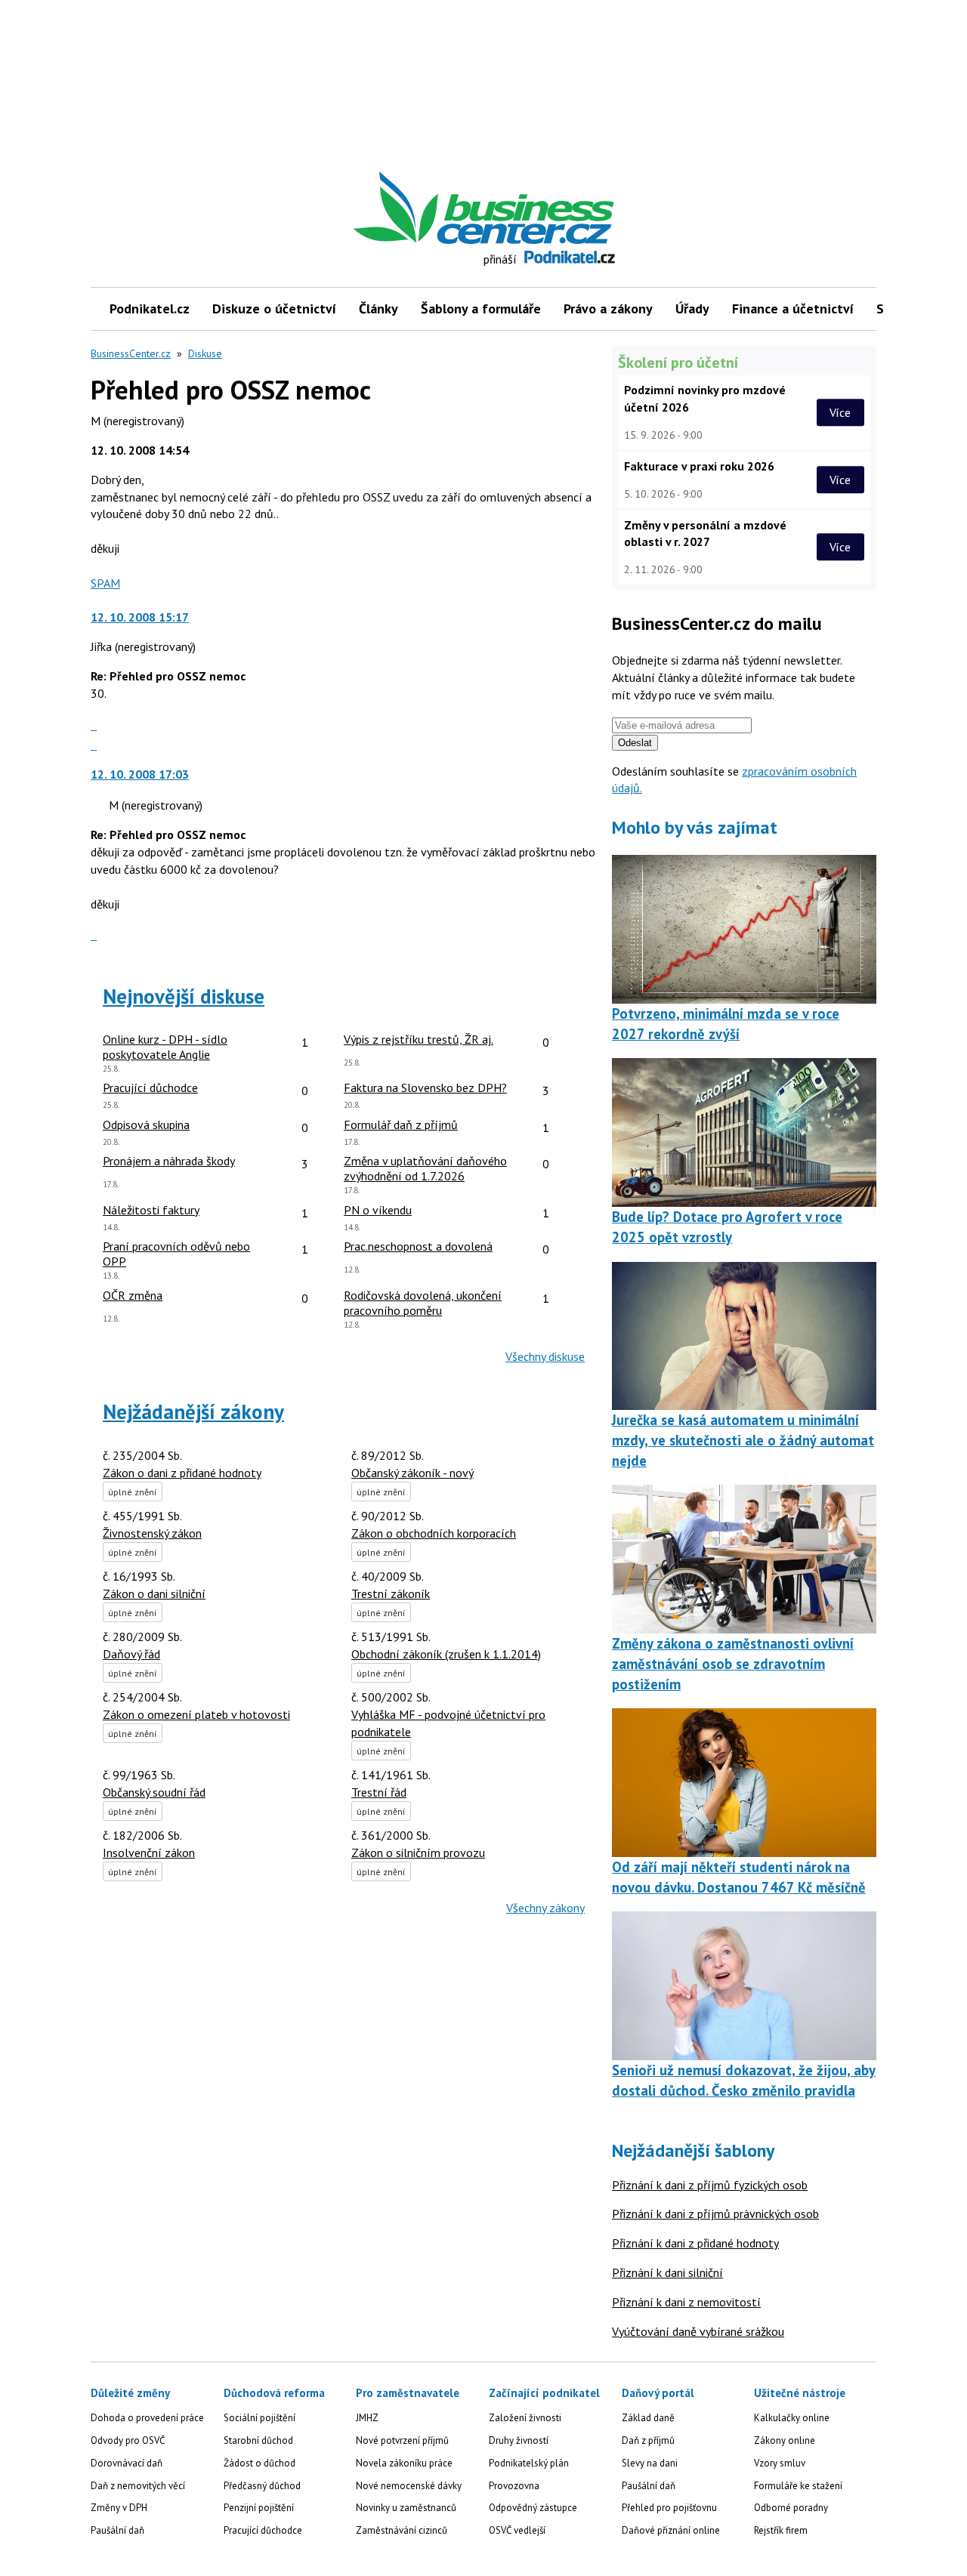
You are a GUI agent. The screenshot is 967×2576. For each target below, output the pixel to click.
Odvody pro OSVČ (128, 2440)
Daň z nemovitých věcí (138, 2486)
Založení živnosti (525, 2418)
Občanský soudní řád (154, 1792)
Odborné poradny (791, 2508)
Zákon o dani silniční (154, 1593)
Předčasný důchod (262, 2486)
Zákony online (785, 2440)
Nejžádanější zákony (193, 1411)
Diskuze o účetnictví (274, 309)
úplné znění (133, 1492)
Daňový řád (131, 1654)
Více (840, 412)
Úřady (692, 309)
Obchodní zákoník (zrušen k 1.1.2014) (446, 1654)
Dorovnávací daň (127, 2463)
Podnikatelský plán (529, 2463)
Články (378, 309)
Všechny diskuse (545, 1356)
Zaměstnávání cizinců (402, 2530)
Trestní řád (379, 1792)
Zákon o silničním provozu (418, 1853)
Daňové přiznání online (671, 2530)
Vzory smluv (780, 2463)
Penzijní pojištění (259, 2508)
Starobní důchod (258, 2440)
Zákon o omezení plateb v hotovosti (196, 1714)
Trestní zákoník (391, 1593)
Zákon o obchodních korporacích (434, 1533)
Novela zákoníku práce (404, 2463)
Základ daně (648, 2418)
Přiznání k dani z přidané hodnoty (695, 2243)
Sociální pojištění (260, 2418)
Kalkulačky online (792, 2418)
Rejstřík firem (781, 2530)
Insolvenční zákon (149, 1853)
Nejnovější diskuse (184, 996)
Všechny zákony (545, 1908)
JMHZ (367, 2418)
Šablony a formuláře (481, 309)
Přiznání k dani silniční (667, 2272)
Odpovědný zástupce (533, 2508)
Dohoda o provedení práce (147, 2418)
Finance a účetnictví (793, 309)
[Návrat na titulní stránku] (554, 208)
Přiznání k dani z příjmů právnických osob (715, 2214)
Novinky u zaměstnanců (406, 2508)
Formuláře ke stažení (798, 2486)
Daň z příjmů (648, 2440)
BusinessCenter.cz (131, 353)
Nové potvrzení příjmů (402, 2440)
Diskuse (205, 353)
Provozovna (514, 2486)
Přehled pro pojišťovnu (669, 2508)
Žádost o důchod (260, 2463)
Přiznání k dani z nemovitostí (686, 2302)
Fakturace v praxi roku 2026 (699, 466)
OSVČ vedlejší (517, 2530)
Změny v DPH (119, 2508)
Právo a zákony (608, 309)
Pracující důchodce (263, 2530)
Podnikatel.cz (150, 309)
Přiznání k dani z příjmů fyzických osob (710, 2185)
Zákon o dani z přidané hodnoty (182, 1473)
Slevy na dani (650, 2463)
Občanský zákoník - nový (412, 1473)
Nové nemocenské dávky (409, 2486)
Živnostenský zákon (152, 1533)
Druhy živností (519, 2440)
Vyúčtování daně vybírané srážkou (698, 2331)
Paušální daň (117, 2530)
